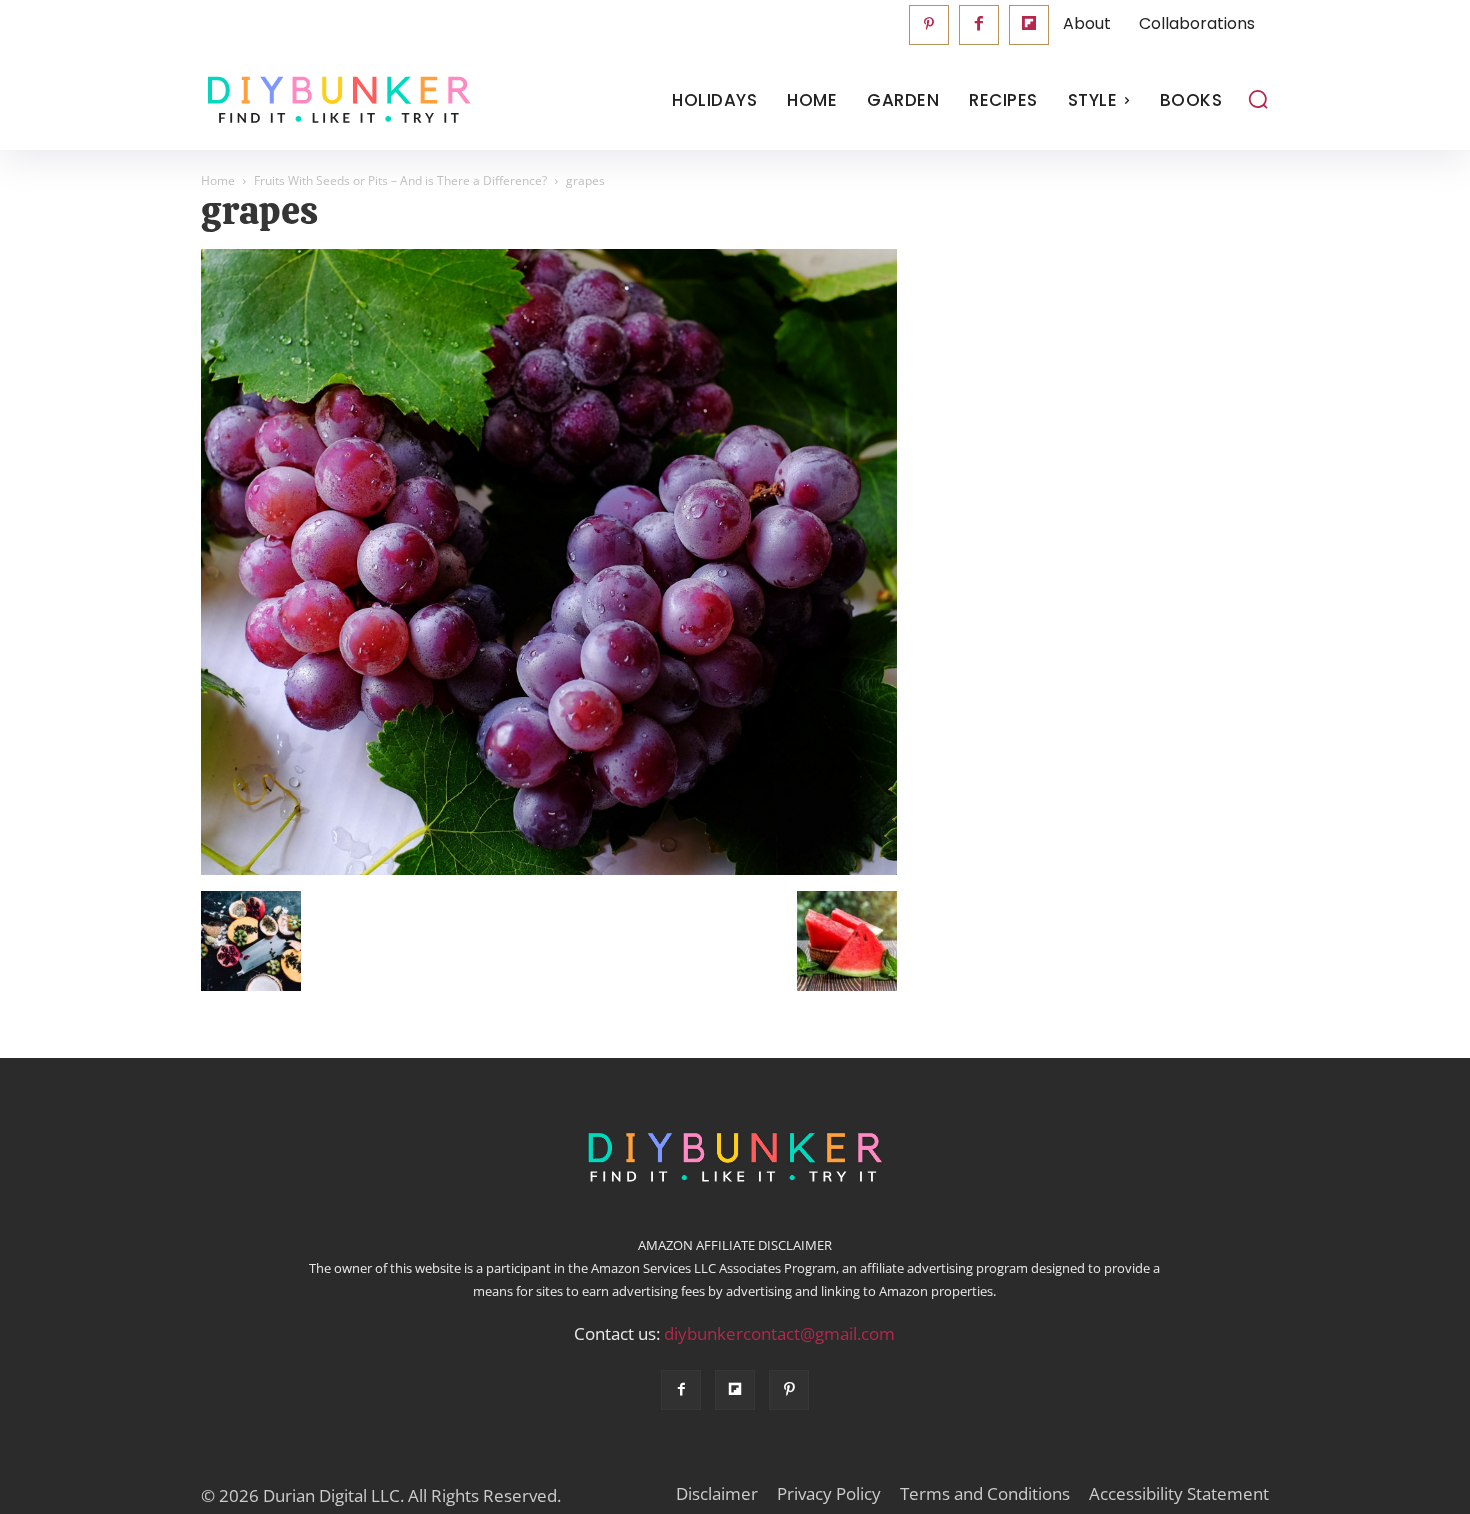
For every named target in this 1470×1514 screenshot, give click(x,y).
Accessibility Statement (1179, 1494)
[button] (1258, 99)
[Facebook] (979, 25)
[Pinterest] (929, 25)
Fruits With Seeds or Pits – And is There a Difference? (400, 180)
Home (218, 180)
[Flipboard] (1029, 25)
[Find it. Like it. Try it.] (334, 100)
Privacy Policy (829, 1494)
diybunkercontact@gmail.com (779, 1333)
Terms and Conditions (985, 1494)
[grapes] (549, 870)
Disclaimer (717, 1494)
